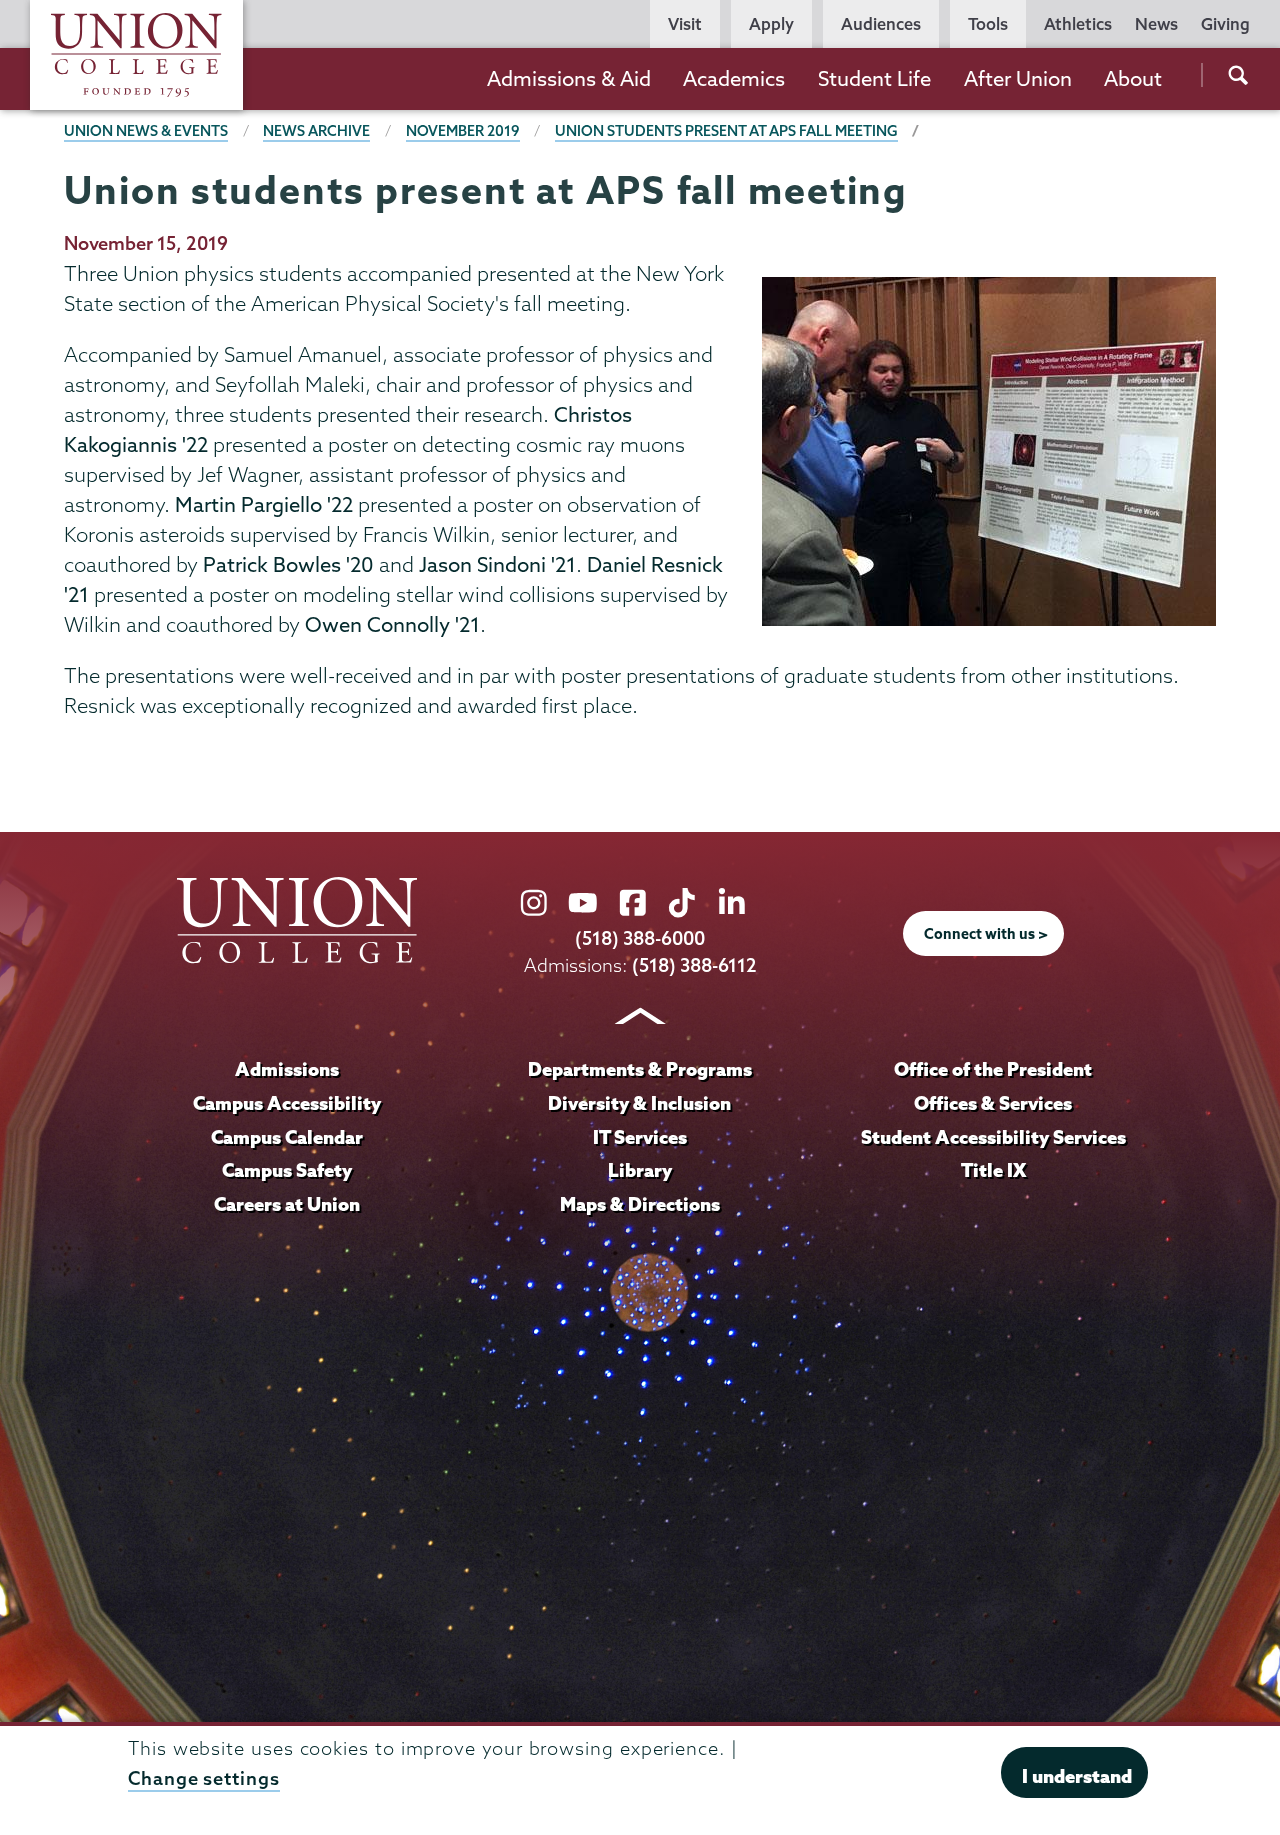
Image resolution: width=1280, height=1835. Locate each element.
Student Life (874, 78)
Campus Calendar (287, 1137)
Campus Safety (287, 1170)
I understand (1077, 1775)
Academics (734, 78)
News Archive (316, 131)
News (1156, 24)
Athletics (1078, 24)
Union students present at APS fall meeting (726, 131)
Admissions (287, 1069)
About (1133, 78)
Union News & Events (146, 131)
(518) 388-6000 (640, 938)
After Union (1018, 78)
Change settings (204, 1778)
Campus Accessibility (287, 1103)
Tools (988, 24)
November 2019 (463, 131)
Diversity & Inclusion (639, 1103)
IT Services (640, 1137)
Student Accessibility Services (993, 1137)
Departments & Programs (640, 1069)
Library (640, 1170)
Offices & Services (993, 1103)
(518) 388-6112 (694, 965)
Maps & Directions (640, 1204)
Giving (1225, 24)
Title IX (993, 1170)
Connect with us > (986, 934)
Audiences (881, 24)
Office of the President (993, 1069)
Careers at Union (287, 1204)
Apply (771, 24)
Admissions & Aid (569, 78)
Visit (685, 24)
